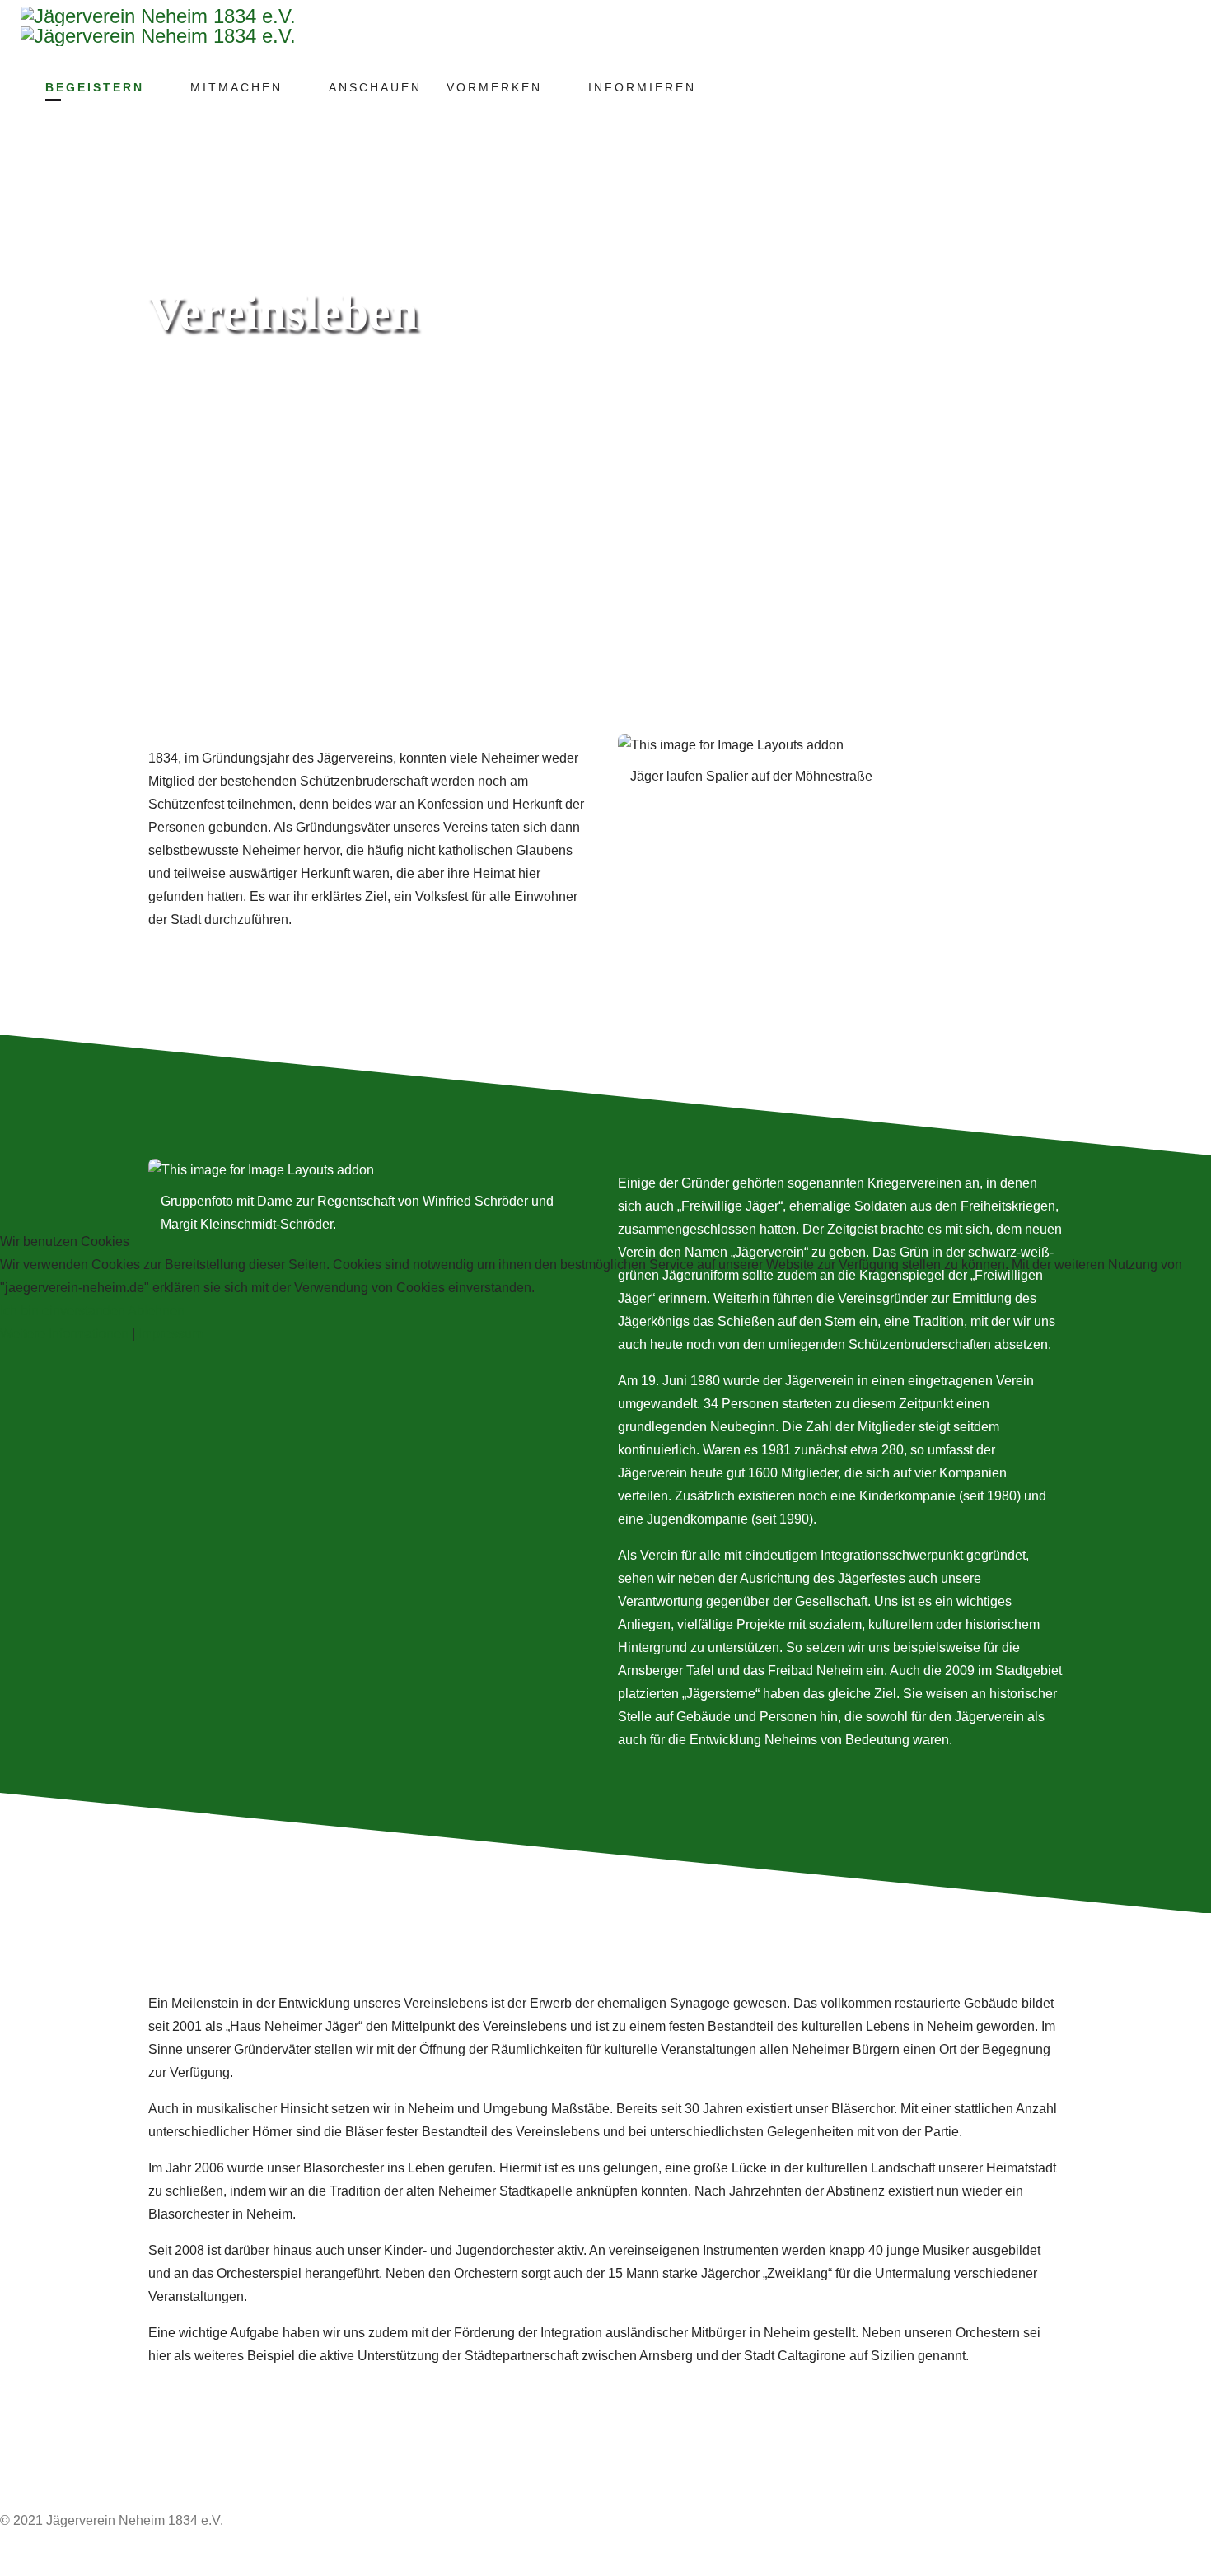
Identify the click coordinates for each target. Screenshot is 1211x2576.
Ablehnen (156, 1311)
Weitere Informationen (64, 1334)
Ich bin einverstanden (63, 1311)
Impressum (171, 1334)
